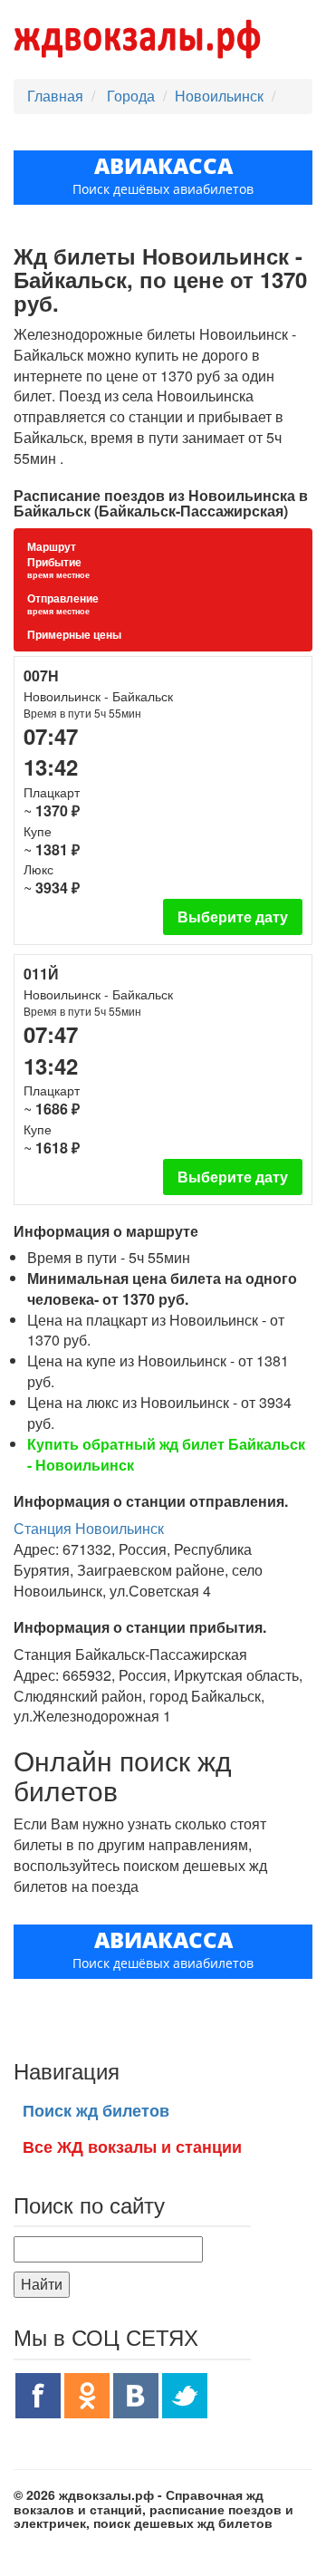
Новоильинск (219, 96)
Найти (42, 2284)
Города (133, 96)
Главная (55, 96)
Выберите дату (233, 917)
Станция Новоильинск (89, 1528)
